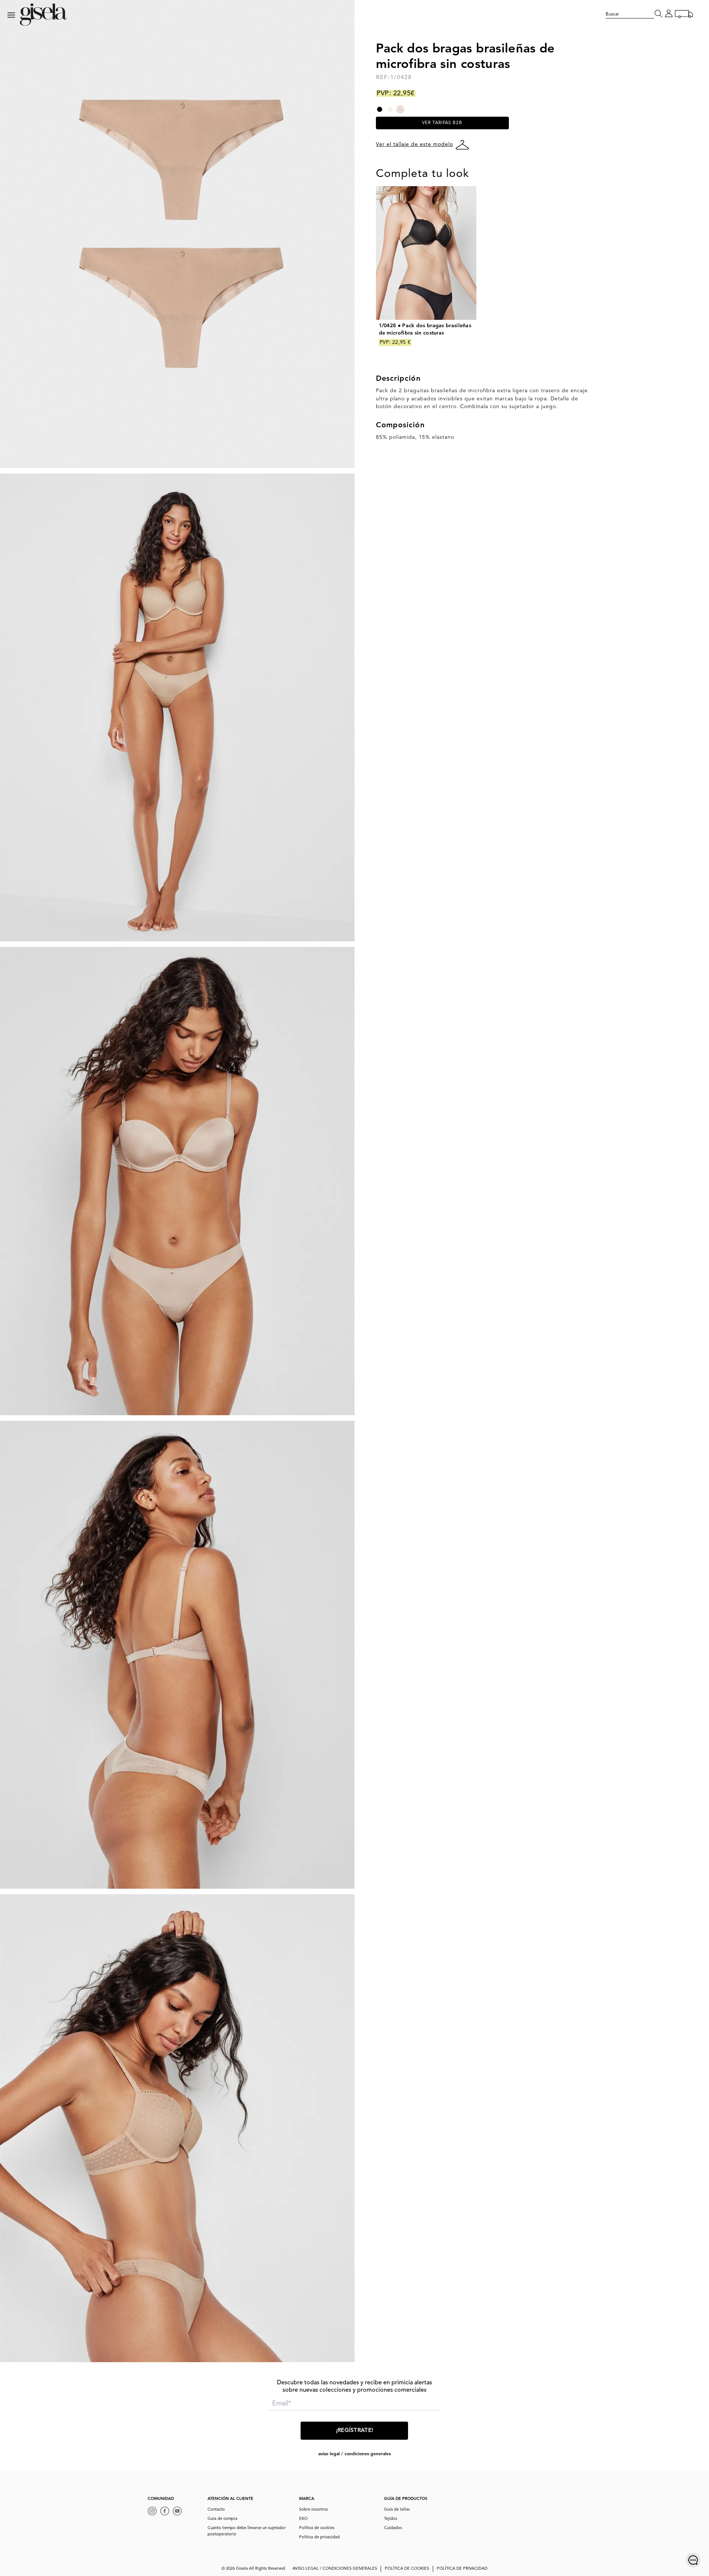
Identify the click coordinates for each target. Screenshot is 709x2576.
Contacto (216, 2510)
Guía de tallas (397, 2510)
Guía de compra (222, 2519)
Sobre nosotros (314, 2510)
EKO (303, 2519)
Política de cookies (317, 2528)
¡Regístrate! (355, 2431)
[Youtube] (179, 2512)
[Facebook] (167, 2512)
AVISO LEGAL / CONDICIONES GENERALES (354, 2454)
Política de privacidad (319, 2537)
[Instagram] (154, 2512)
